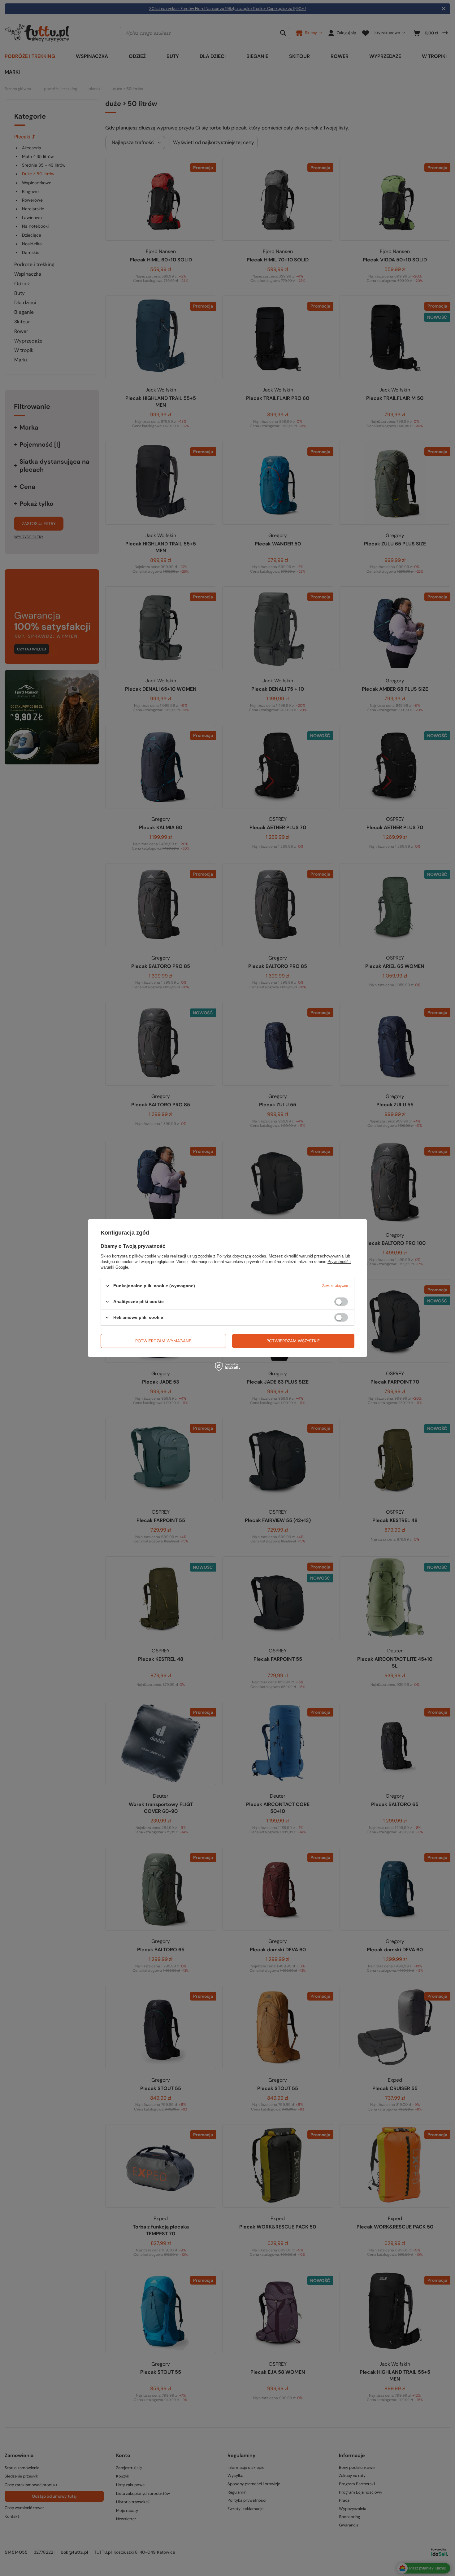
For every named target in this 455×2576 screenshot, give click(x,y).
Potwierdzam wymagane (163, 1341)
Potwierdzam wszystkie (293, 1341)
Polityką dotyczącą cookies (241, 1256)
